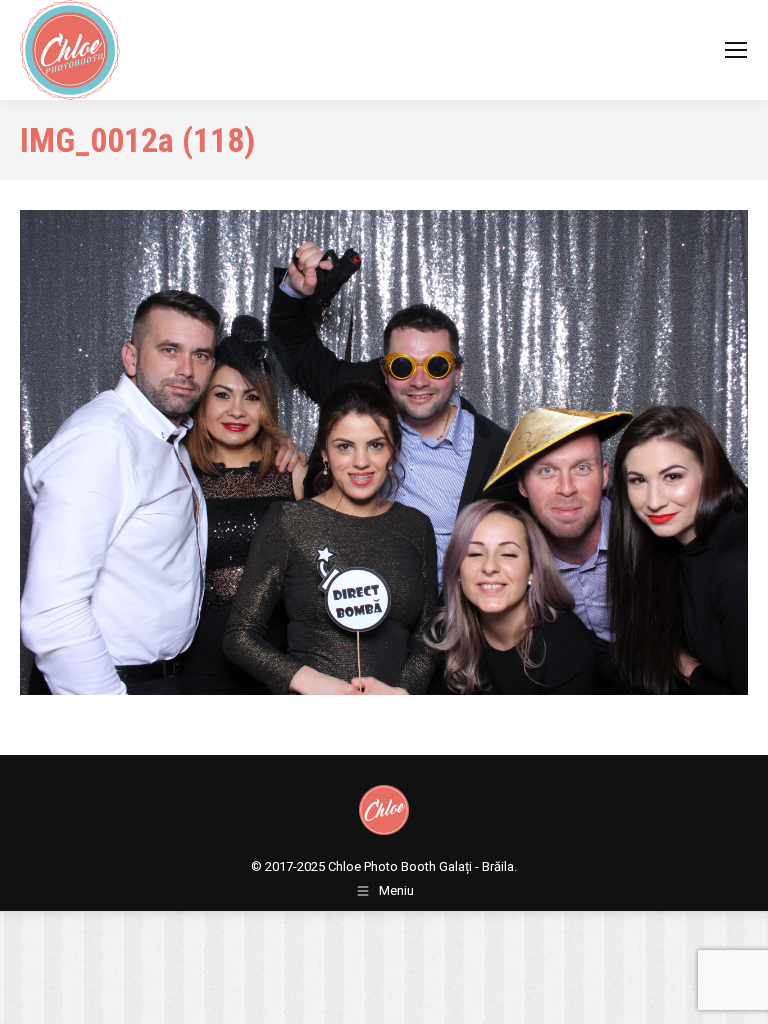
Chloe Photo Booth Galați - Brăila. (422, 866)
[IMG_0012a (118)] (384, 452)
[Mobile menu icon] (736, 50)
